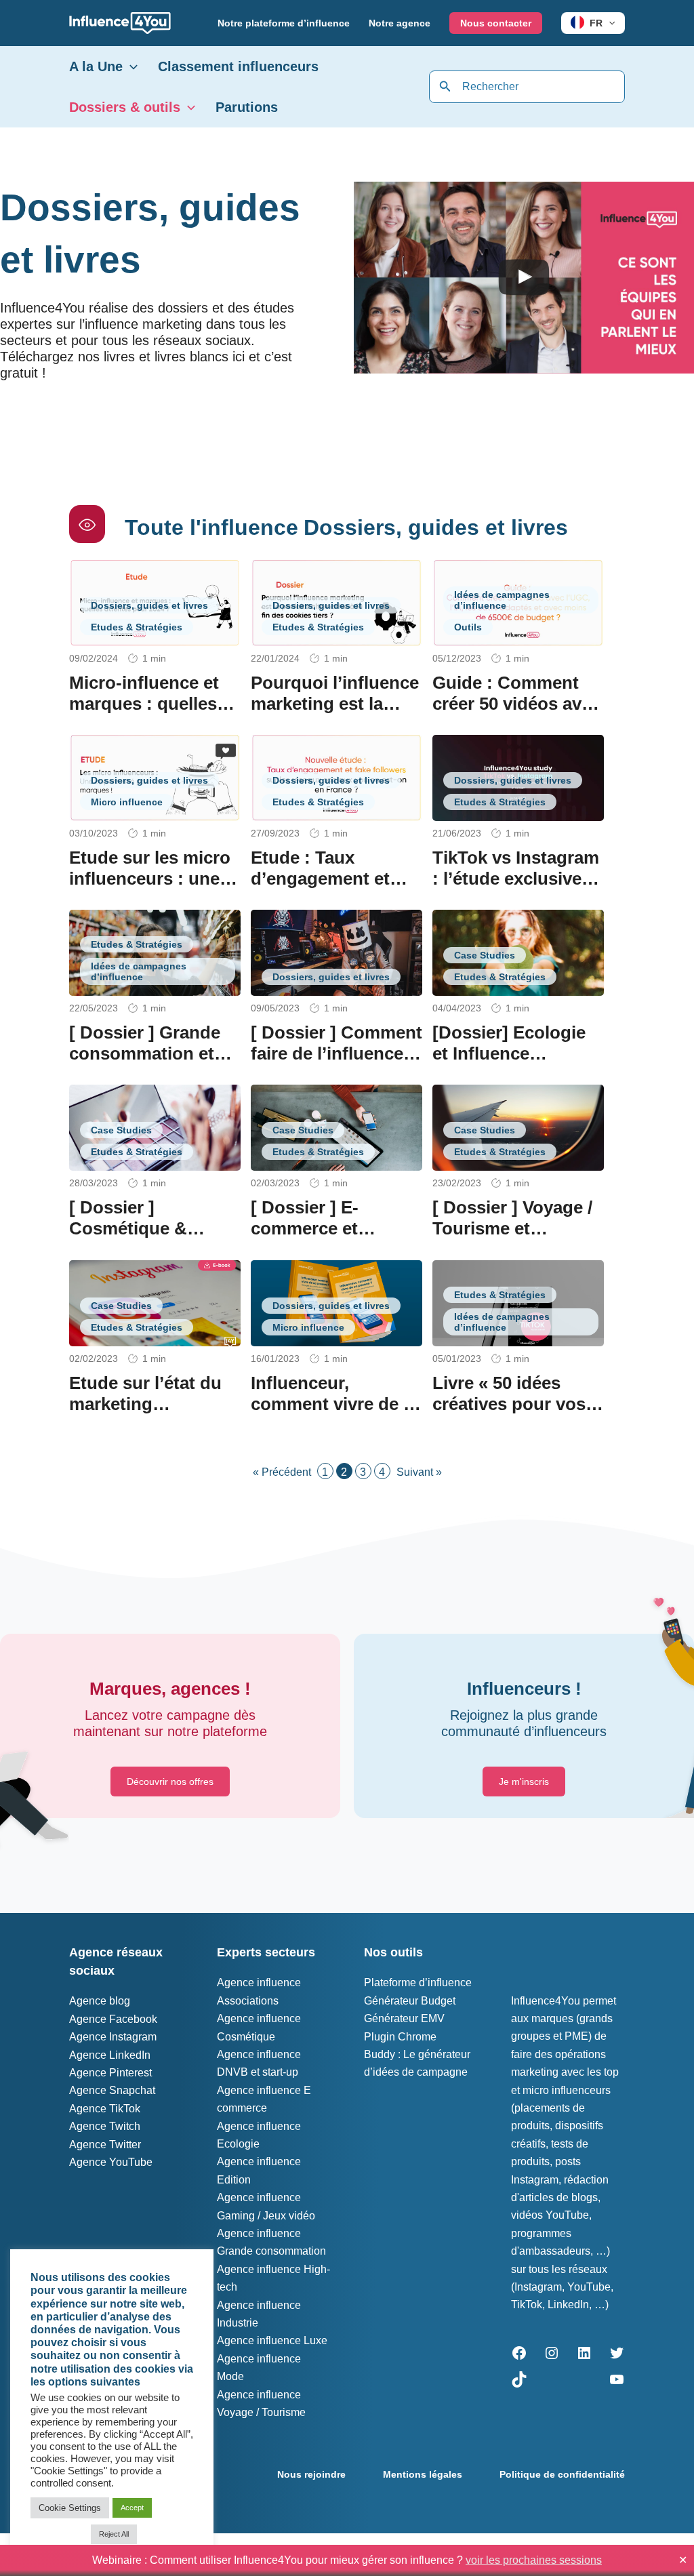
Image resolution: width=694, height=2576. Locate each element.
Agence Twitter (105, 2145)
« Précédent (282, 1472)
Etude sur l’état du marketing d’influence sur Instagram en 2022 (145, 1415)
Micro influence (127, 802)
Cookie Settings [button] (70, 2508)
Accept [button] (132, 2508)
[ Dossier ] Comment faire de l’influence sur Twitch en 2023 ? (336, 1053)
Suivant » (419, 1472)
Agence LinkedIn (110, 2055)
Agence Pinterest (110, 2073)
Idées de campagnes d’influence (502, 600)
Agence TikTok (105, 2109)
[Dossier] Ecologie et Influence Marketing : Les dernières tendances (517, 1064)
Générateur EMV (404, 2018)
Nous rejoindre (311, 2474)
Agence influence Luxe (272, 2340)
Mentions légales (423, 2474)
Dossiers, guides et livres (149, 605)
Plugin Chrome (400, 2037)
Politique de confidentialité (562, 2474)
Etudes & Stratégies (137, 627)
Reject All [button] (114, 2534)
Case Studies (485, 955)
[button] (609, 23)
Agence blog (100, 2001)
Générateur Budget (410, 2001)
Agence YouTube (111, 2162)
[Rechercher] (445, 87)
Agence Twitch (105, 2126)
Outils (468, 627)
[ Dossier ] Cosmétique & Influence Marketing (151, 1228)
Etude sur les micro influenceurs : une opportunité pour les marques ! (155, 889)
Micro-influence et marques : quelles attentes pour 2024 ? (154, 704)
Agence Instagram (113, 2037)
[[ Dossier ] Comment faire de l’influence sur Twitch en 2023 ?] (336, 952)
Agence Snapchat (112, 2090)
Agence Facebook (113, 2019)
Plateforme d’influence (418, 1983)
